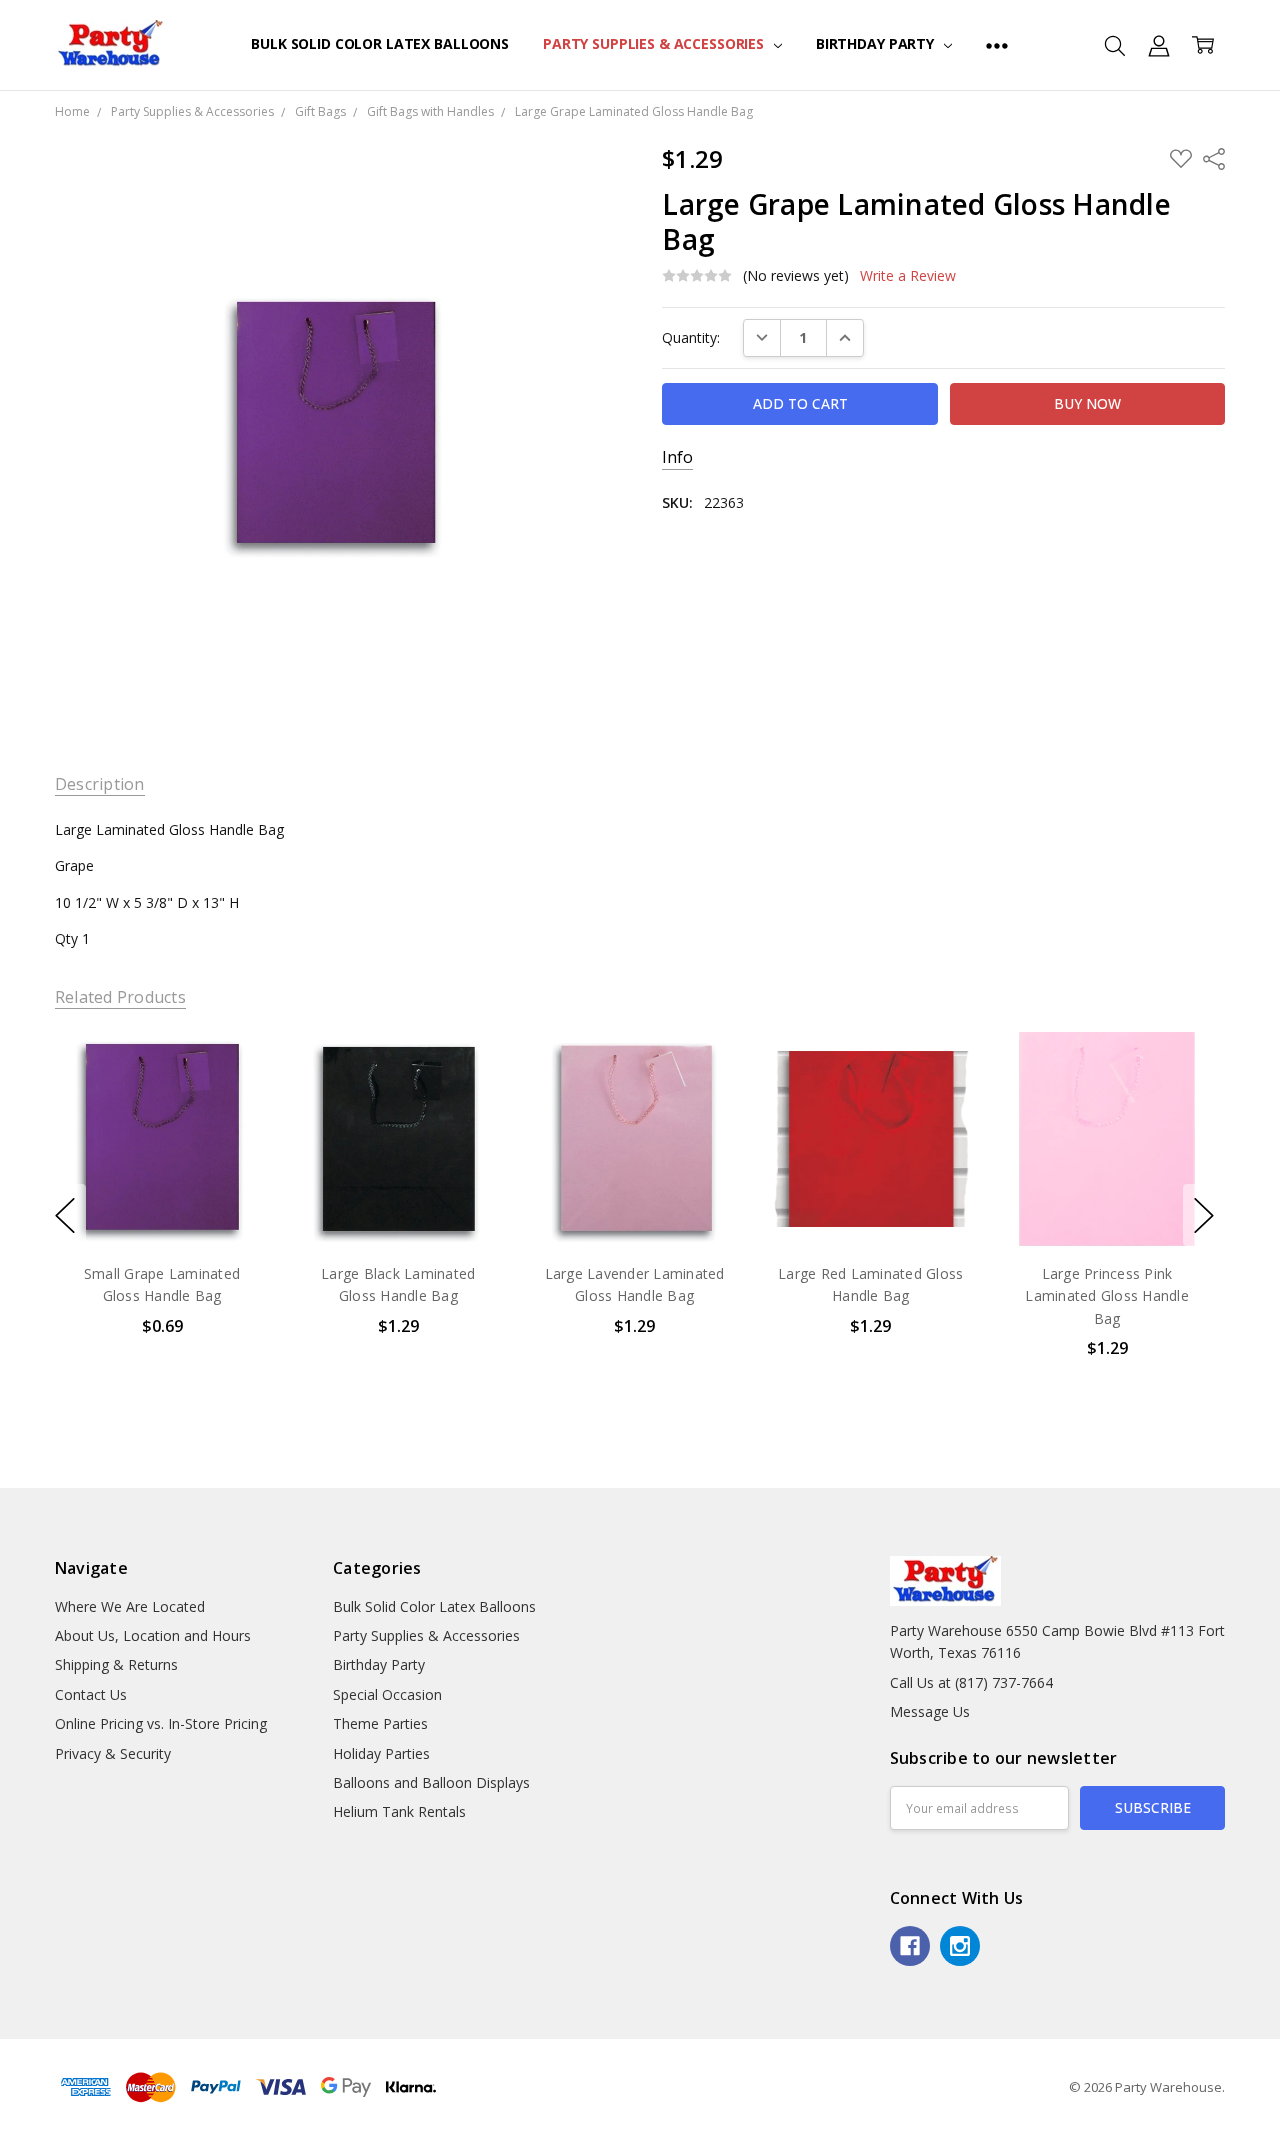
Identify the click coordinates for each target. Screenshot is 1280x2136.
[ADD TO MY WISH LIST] (233, 1099)
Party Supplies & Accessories (655, 43)
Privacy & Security (113, 1753)
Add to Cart (161, 1159)
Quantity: (691, 337)
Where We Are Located (130, 1606)
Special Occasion (387, 1694)
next (1204, 1215)
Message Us (930, 1711)
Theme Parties (380, 1723)
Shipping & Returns (116, 1664)
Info (677, 457)
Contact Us (91, 1694)
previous (65, 1215)
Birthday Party (877, 43)
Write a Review (908, 276)
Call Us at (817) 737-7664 (971, 1682)
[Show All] (997, 45)
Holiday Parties (381, 1753)
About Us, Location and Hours (153, 1635)
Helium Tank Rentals (399, 1811)
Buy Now (161, 1203)
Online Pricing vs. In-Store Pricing (161, 1723)
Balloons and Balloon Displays (431, 1782)
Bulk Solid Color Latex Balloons (380, 43)
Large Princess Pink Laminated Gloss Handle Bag (1107, 1296)
